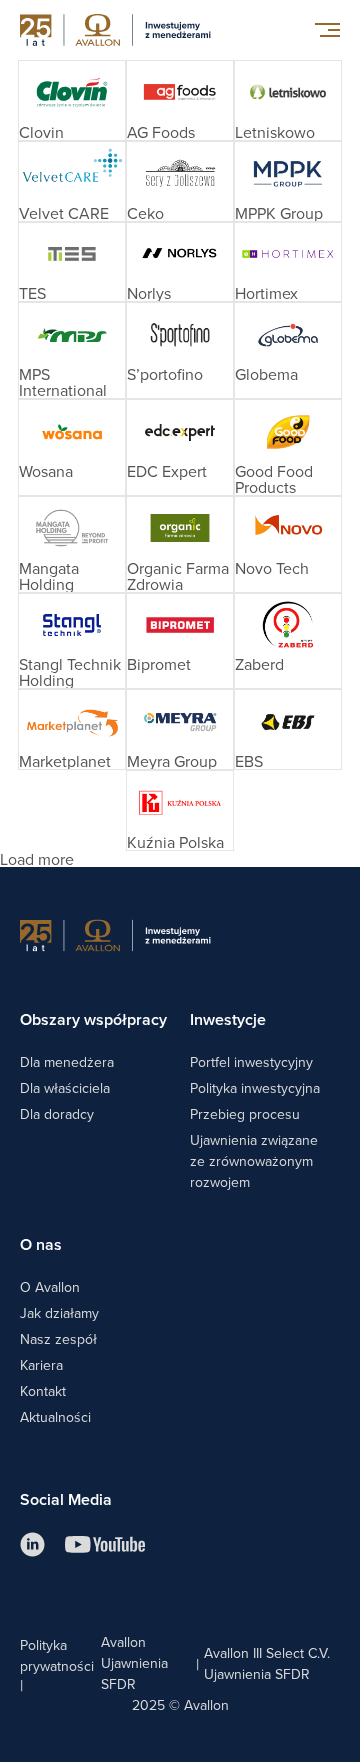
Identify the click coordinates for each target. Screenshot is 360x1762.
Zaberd (259, 664)
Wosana (46, 471)
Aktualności (55, 1417)
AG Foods (161, 132)
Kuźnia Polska (175, 842)
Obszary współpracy (93, 1019)
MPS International (63, 382)
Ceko (145, 213)
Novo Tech (272, 568)
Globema (266, 374)
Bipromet (159, 664)
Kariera (41, 1365)
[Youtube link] (105, 1544)
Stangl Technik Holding (70, 672)
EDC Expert (167, 471)
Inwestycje (228, 1019)
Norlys (149, 293)
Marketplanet (65, 761)
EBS (249, 761)
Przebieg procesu (245, 1114)
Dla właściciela (65, 1088)
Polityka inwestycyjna (255, 1088)
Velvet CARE (64, 213)
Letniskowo (275, 132)
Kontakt (43, 1391)
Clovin (41, 132)
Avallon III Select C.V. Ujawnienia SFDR (267, 1663)
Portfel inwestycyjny (251, 1062)
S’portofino (165, 374)
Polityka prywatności (57, 1655)
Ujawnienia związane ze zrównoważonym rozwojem (254, 1161)
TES (32, 293)
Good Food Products (274, 479)
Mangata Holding (49, 576)
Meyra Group (172, 761)
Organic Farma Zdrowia (178, 576)
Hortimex (266, 293)
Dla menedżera (67, 1062)
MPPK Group (279, 213)
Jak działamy (59, 1313)
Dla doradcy (57, 1114)
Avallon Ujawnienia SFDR (134, 1663)
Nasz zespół (58, 1339)
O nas (41, 1244)
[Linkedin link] (32, 1544)
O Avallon (50, 1287)
